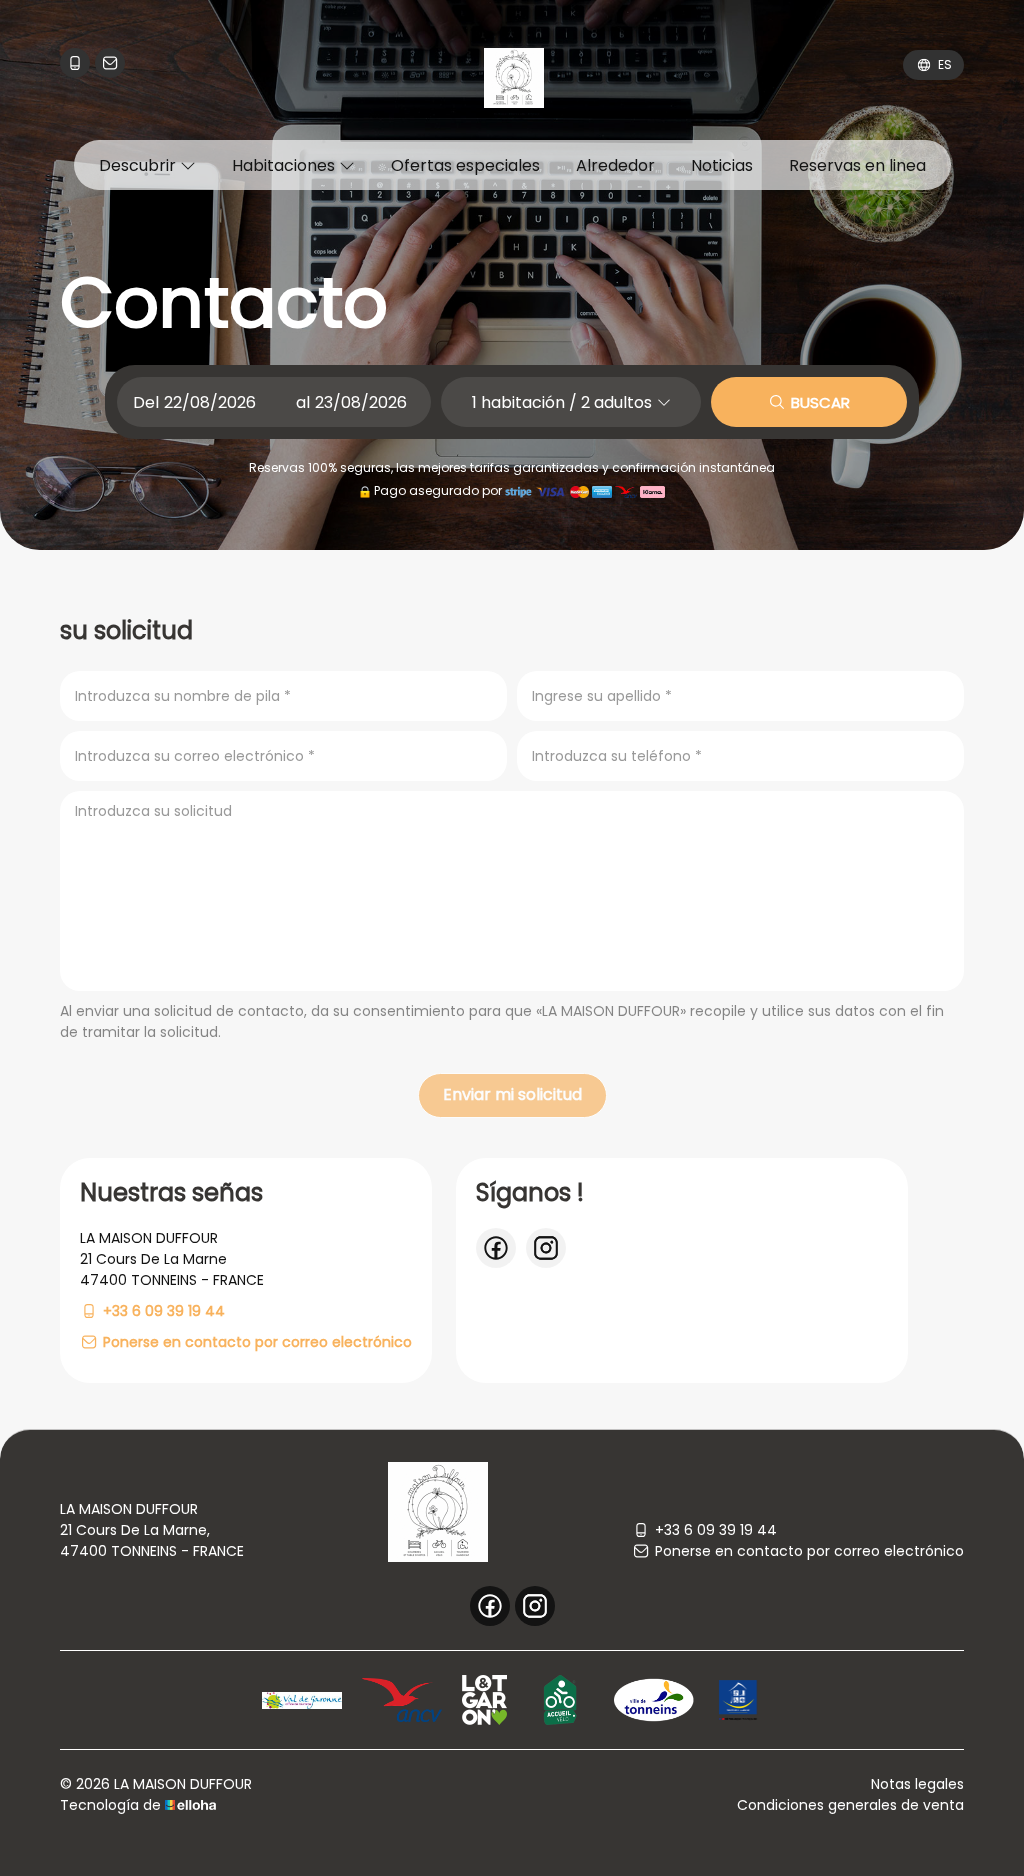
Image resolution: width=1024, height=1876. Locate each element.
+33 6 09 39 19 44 (716, 1530)
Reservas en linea (857, 165)
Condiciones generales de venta (850, 1805)
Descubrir (139, 165)
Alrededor (615, 165)
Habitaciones (285, 165)
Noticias (722, 165)
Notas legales (917, 1784)
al (303, 402)
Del (146, 402)
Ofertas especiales (465, 165)
